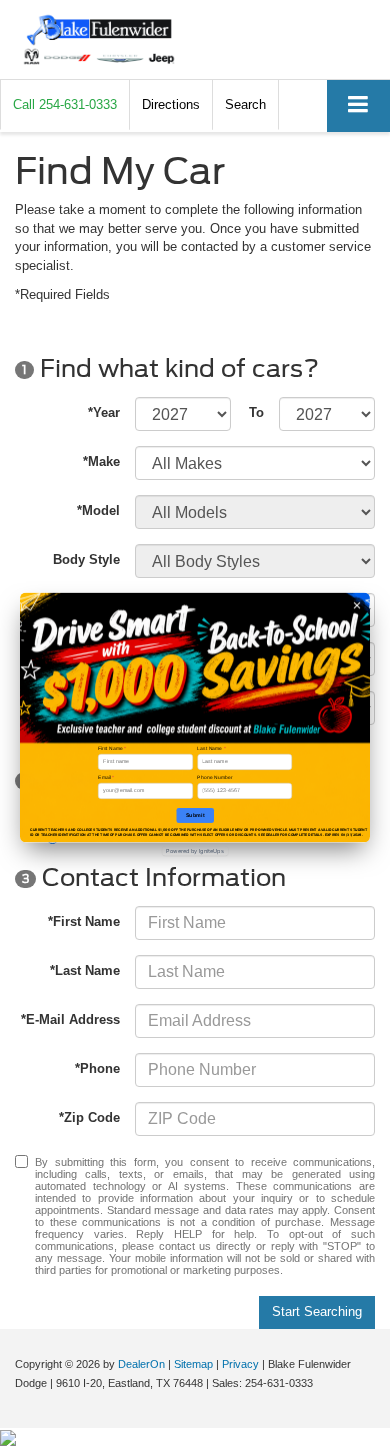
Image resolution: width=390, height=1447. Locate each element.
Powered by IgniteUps (195, 850)
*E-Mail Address (70, 1019)
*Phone (97, 1068)
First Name (112, 748)
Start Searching (317, 1311)
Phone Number (214, 777)
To (256, 412)
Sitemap (193, 1364)
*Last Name (85, 970)
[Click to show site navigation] (358, 105)
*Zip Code (89, 1117)
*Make (101, 461)
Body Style (86, 559)
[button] (65, 104)
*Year (104, 412)
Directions (171, 104)
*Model (98, 510)
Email (106, 777)
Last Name (211, 748)
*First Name (84, 921)
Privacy (240, 1364)
